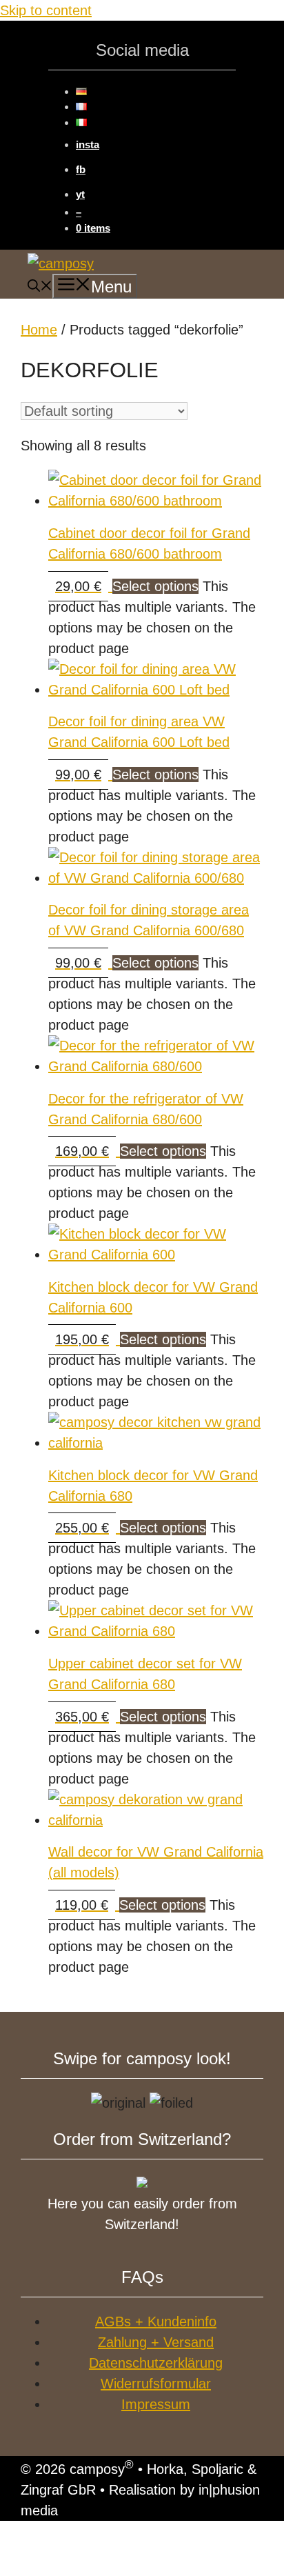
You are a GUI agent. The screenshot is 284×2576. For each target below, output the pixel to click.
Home (39, 330)
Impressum (156, 2404)
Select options (155, 586)
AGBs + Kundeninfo (156, 2322)
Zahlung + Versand (156, 2342)
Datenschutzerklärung (156, 2363)
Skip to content (46, 10)
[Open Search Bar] (40, 288)
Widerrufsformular (156, 2384)
